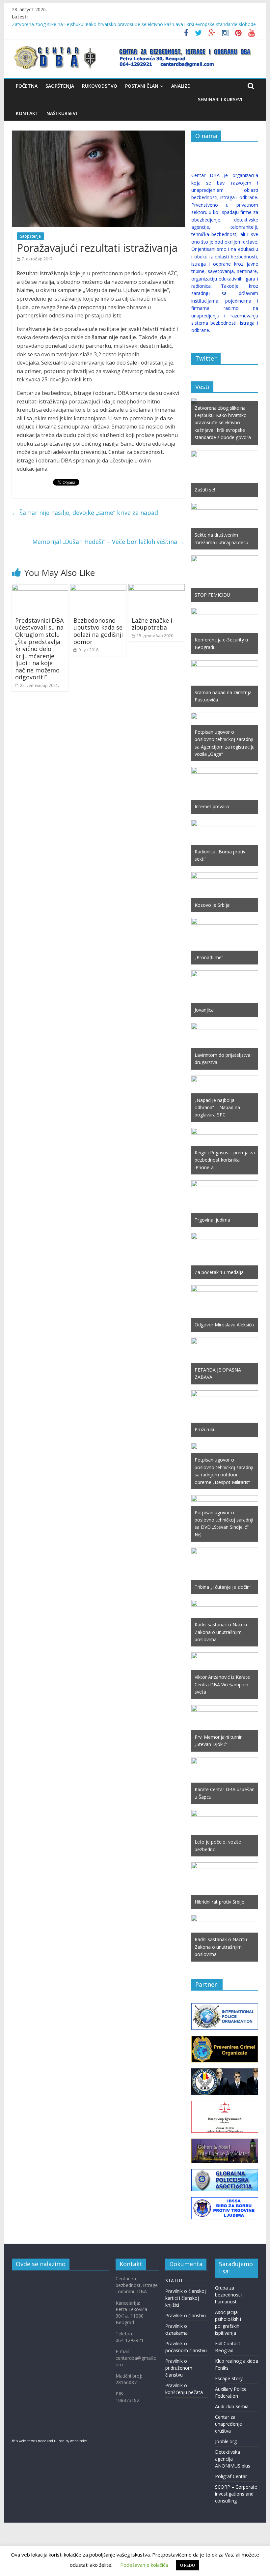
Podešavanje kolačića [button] (144, 2565)
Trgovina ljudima (212, 1220)
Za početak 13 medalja (219, 1272)
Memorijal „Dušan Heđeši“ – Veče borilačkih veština (108, 542)
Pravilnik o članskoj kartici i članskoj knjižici (186, 2298)
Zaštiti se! (205, 490)
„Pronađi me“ (209, 957)
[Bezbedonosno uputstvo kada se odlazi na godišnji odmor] (98, 588)
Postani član (142, 86)
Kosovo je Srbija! (213, 905)
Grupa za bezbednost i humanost (229, 2295)
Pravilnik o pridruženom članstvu (179, 2368)
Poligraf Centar (231, 2476)
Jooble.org (226, 2441)
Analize (181, 86)
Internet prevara (212, 806)
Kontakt (27, 113)
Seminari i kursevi (220, 99)
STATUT (174, 2280)
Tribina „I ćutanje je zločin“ (223, 1587)
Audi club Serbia (232, 2406)
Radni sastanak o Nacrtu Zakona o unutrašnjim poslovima (221, 1632)
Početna (27, 86)
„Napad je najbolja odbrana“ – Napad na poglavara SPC (217, 1108)
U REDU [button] (188, 2565)
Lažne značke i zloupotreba (152, 624)
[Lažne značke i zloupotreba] (157, 588)
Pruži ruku (205, 1429)
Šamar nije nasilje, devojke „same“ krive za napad (85, 513)
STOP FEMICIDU (212, 595)
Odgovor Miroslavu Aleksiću (224, 1325)
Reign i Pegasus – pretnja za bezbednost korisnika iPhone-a (225, 1160)
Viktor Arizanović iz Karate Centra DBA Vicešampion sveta (222, 1684)
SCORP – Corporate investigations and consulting (236, 2494)
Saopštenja (60, 86)
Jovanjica (204, 1010)
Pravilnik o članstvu (186, 2315)
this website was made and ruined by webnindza (50, 2441)
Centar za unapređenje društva (229, 2424)
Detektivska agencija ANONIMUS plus (233, 2459)
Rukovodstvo (100, 86)
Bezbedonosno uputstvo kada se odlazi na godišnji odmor (98, 631)
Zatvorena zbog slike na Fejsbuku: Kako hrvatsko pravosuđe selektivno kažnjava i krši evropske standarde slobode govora (223, 423)
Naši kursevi (62, 113)
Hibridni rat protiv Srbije (219, 1902)
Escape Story (229, 2378)
